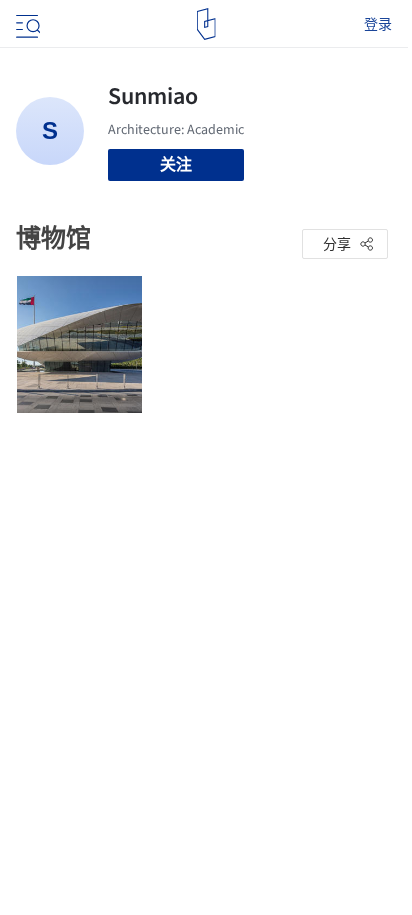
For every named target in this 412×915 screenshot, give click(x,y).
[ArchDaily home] (206, 24)
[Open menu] (26, 24)
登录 (378, 24)
